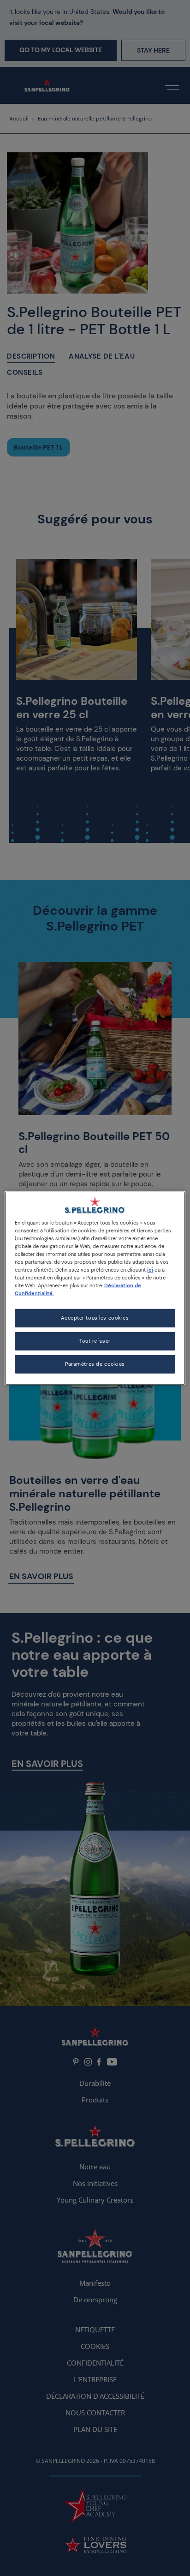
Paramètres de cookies (95, 1364)
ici (150, 1270)
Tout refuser (95, 1341)
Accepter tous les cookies (95, 1318)
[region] (95, 1288)
